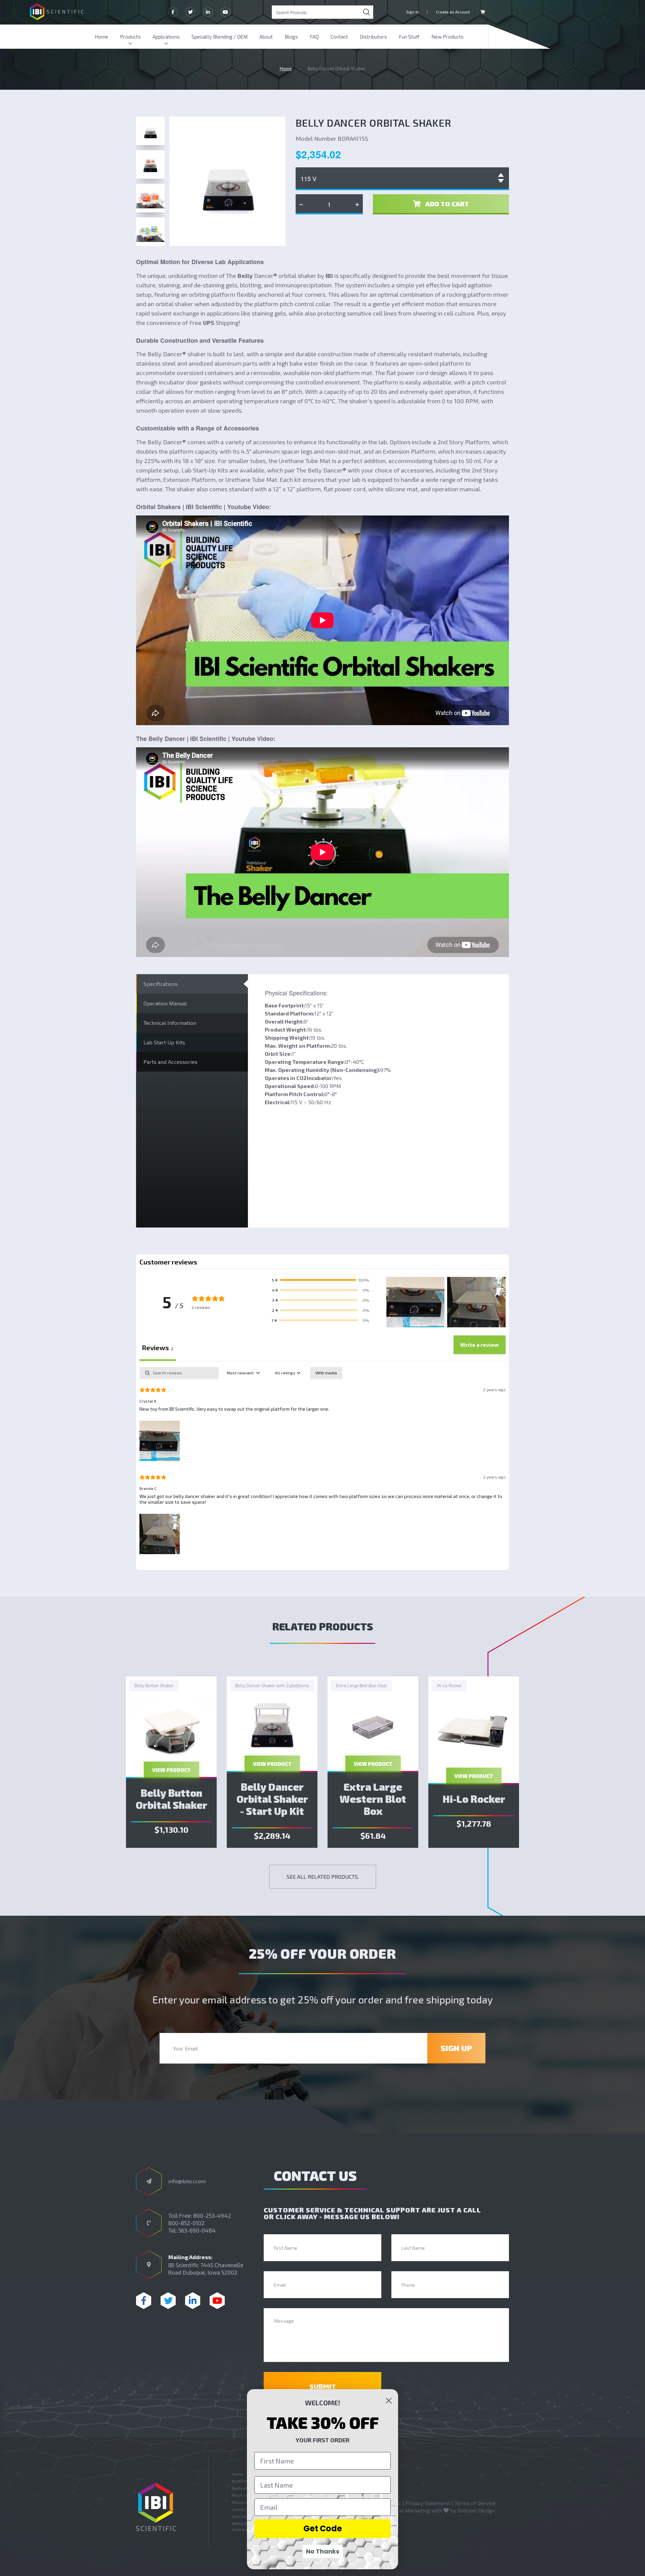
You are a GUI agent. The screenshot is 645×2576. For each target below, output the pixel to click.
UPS (209, 323)
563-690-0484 (197, 2230)
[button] (320, 1280)
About (266, 37)
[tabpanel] (322, 1462)
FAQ (314, 37)
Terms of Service (475, 2503)
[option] (171, 1762)
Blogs (291, 37)
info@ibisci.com (187, 2181)
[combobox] (322, 12)
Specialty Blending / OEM (220, 37)
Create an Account (453, 12)
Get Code (323, 2528)
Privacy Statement (428, 2503)
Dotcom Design (476, 2510)
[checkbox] (326, 1373)
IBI (329, 276)
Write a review (480, 1345)
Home (101, 37)
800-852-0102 (186, 2223)
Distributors (373, 37)
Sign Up (456, 2048)
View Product (171, 1770)
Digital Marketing (409, 2510)
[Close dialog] (389, 2401)
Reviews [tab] (158, 1347)
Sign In (413, 12)
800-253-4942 (212, 2215)
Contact (339, 37)
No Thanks (323, 2551)
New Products (447, 37)
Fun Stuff (409, 37)
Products (130, 37)
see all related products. (323, 1877)
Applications (166, 37)
